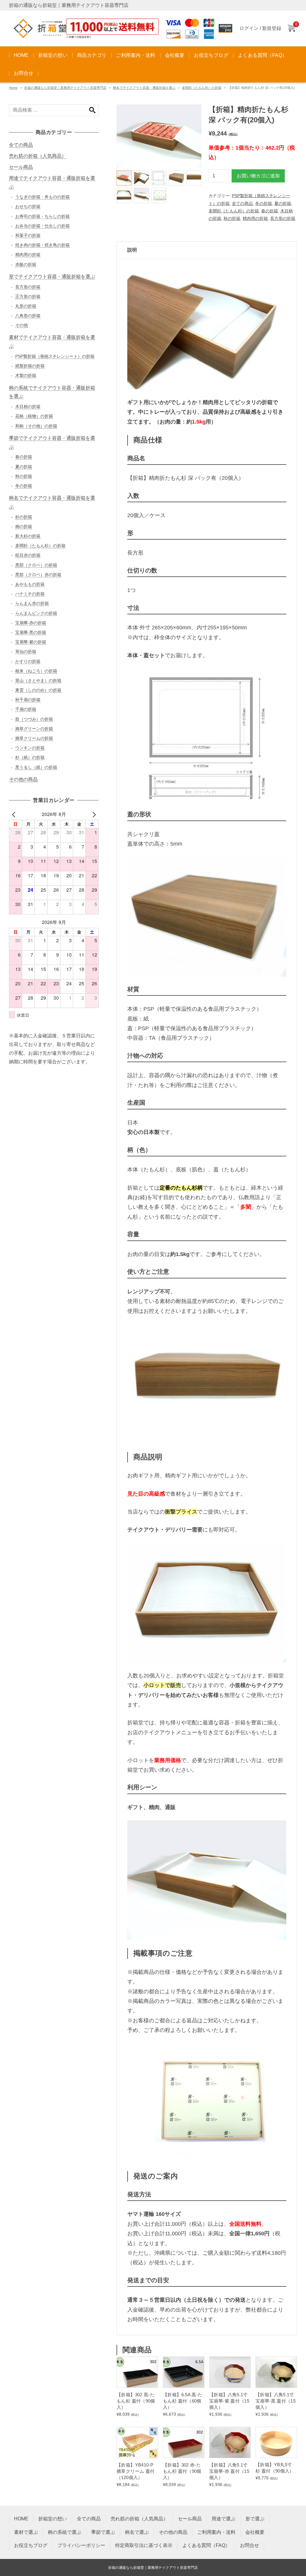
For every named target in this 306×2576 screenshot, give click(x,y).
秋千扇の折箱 (28, 700)
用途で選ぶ (224, 2519)
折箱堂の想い (53, 55)
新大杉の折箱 (28, 536)
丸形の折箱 (26, 306)
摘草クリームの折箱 (34, 738)
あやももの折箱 (30, 584)
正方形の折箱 (28, 296)
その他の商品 (23, 779)
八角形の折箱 (28, 316)
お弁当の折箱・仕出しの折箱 (42, 226)
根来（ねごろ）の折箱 (36, 671)
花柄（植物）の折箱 (34, 416)
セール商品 (21, 167)
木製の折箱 (26, 375)
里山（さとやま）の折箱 (38, 680)
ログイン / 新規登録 (260, 28)
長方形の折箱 (283, 218)
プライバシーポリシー (81, 2545)
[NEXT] (93, 814)
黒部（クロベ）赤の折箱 (38, 575)
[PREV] (15, 814)
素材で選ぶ (26, 2532)
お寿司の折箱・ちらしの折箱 (42, 216)
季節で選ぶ (103, 2532)
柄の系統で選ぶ (65, 2532)
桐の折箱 (24, 526)
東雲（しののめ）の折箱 (38, 690)
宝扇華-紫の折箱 (31, 642)
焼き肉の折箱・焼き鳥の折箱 (42, 245)
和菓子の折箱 (28, 235)
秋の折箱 (232, 218)
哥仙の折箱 (26, 651)
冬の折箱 (264, 203)
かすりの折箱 (28, 661)
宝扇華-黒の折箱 (31, 632)
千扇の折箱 (26, 709)
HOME (21, 55)
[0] (291, 29)
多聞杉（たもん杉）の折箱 (202, 88)
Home (13, 88)
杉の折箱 (24, 517)
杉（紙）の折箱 (30, 757)
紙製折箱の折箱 (30, 366)
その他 (22, 325)
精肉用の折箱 (255, 218)
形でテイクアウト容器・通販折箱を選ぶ (52, 277)
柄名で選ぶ (137, 2532)
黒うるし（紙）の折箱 (36, 767)
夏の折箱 (283, 203)
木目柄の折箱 (28, 407)
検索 (92, 110)
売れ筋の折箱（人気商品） (38, 156)
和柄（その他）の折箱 (36, 426)
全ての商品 (242, 203)
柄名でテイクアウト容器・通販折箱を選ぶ (144, 88)
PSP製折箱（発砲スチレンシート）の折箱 (55, 356)
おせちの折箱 (28, 206)
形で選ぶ (255, 2519)
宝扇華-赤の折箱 (31, 623)
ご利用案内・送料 (136, 55)
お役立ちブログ (211, 55)
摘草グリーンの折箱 (34, 729)
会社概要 (175, 55)
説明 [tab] (132, 250)
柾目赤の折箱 (28, 555)
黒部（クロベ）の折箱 (36, 565)
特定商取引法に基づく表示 (144, 2545)
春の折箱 (270, 211)
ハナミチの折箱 (30, 594)
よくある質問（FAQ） (262, 55)
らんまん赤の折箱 (32, 603)
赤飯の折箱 (26, 264)
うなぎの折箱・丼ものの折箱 (42, 197)
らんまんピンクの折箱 (36, 613)
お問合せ (24, 73)
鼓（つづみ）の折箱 (34, 719)
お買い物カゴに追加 (258, 176)
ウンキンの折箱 (30, 748)
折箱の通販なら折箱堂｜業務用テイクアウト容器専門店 (65, 88)
